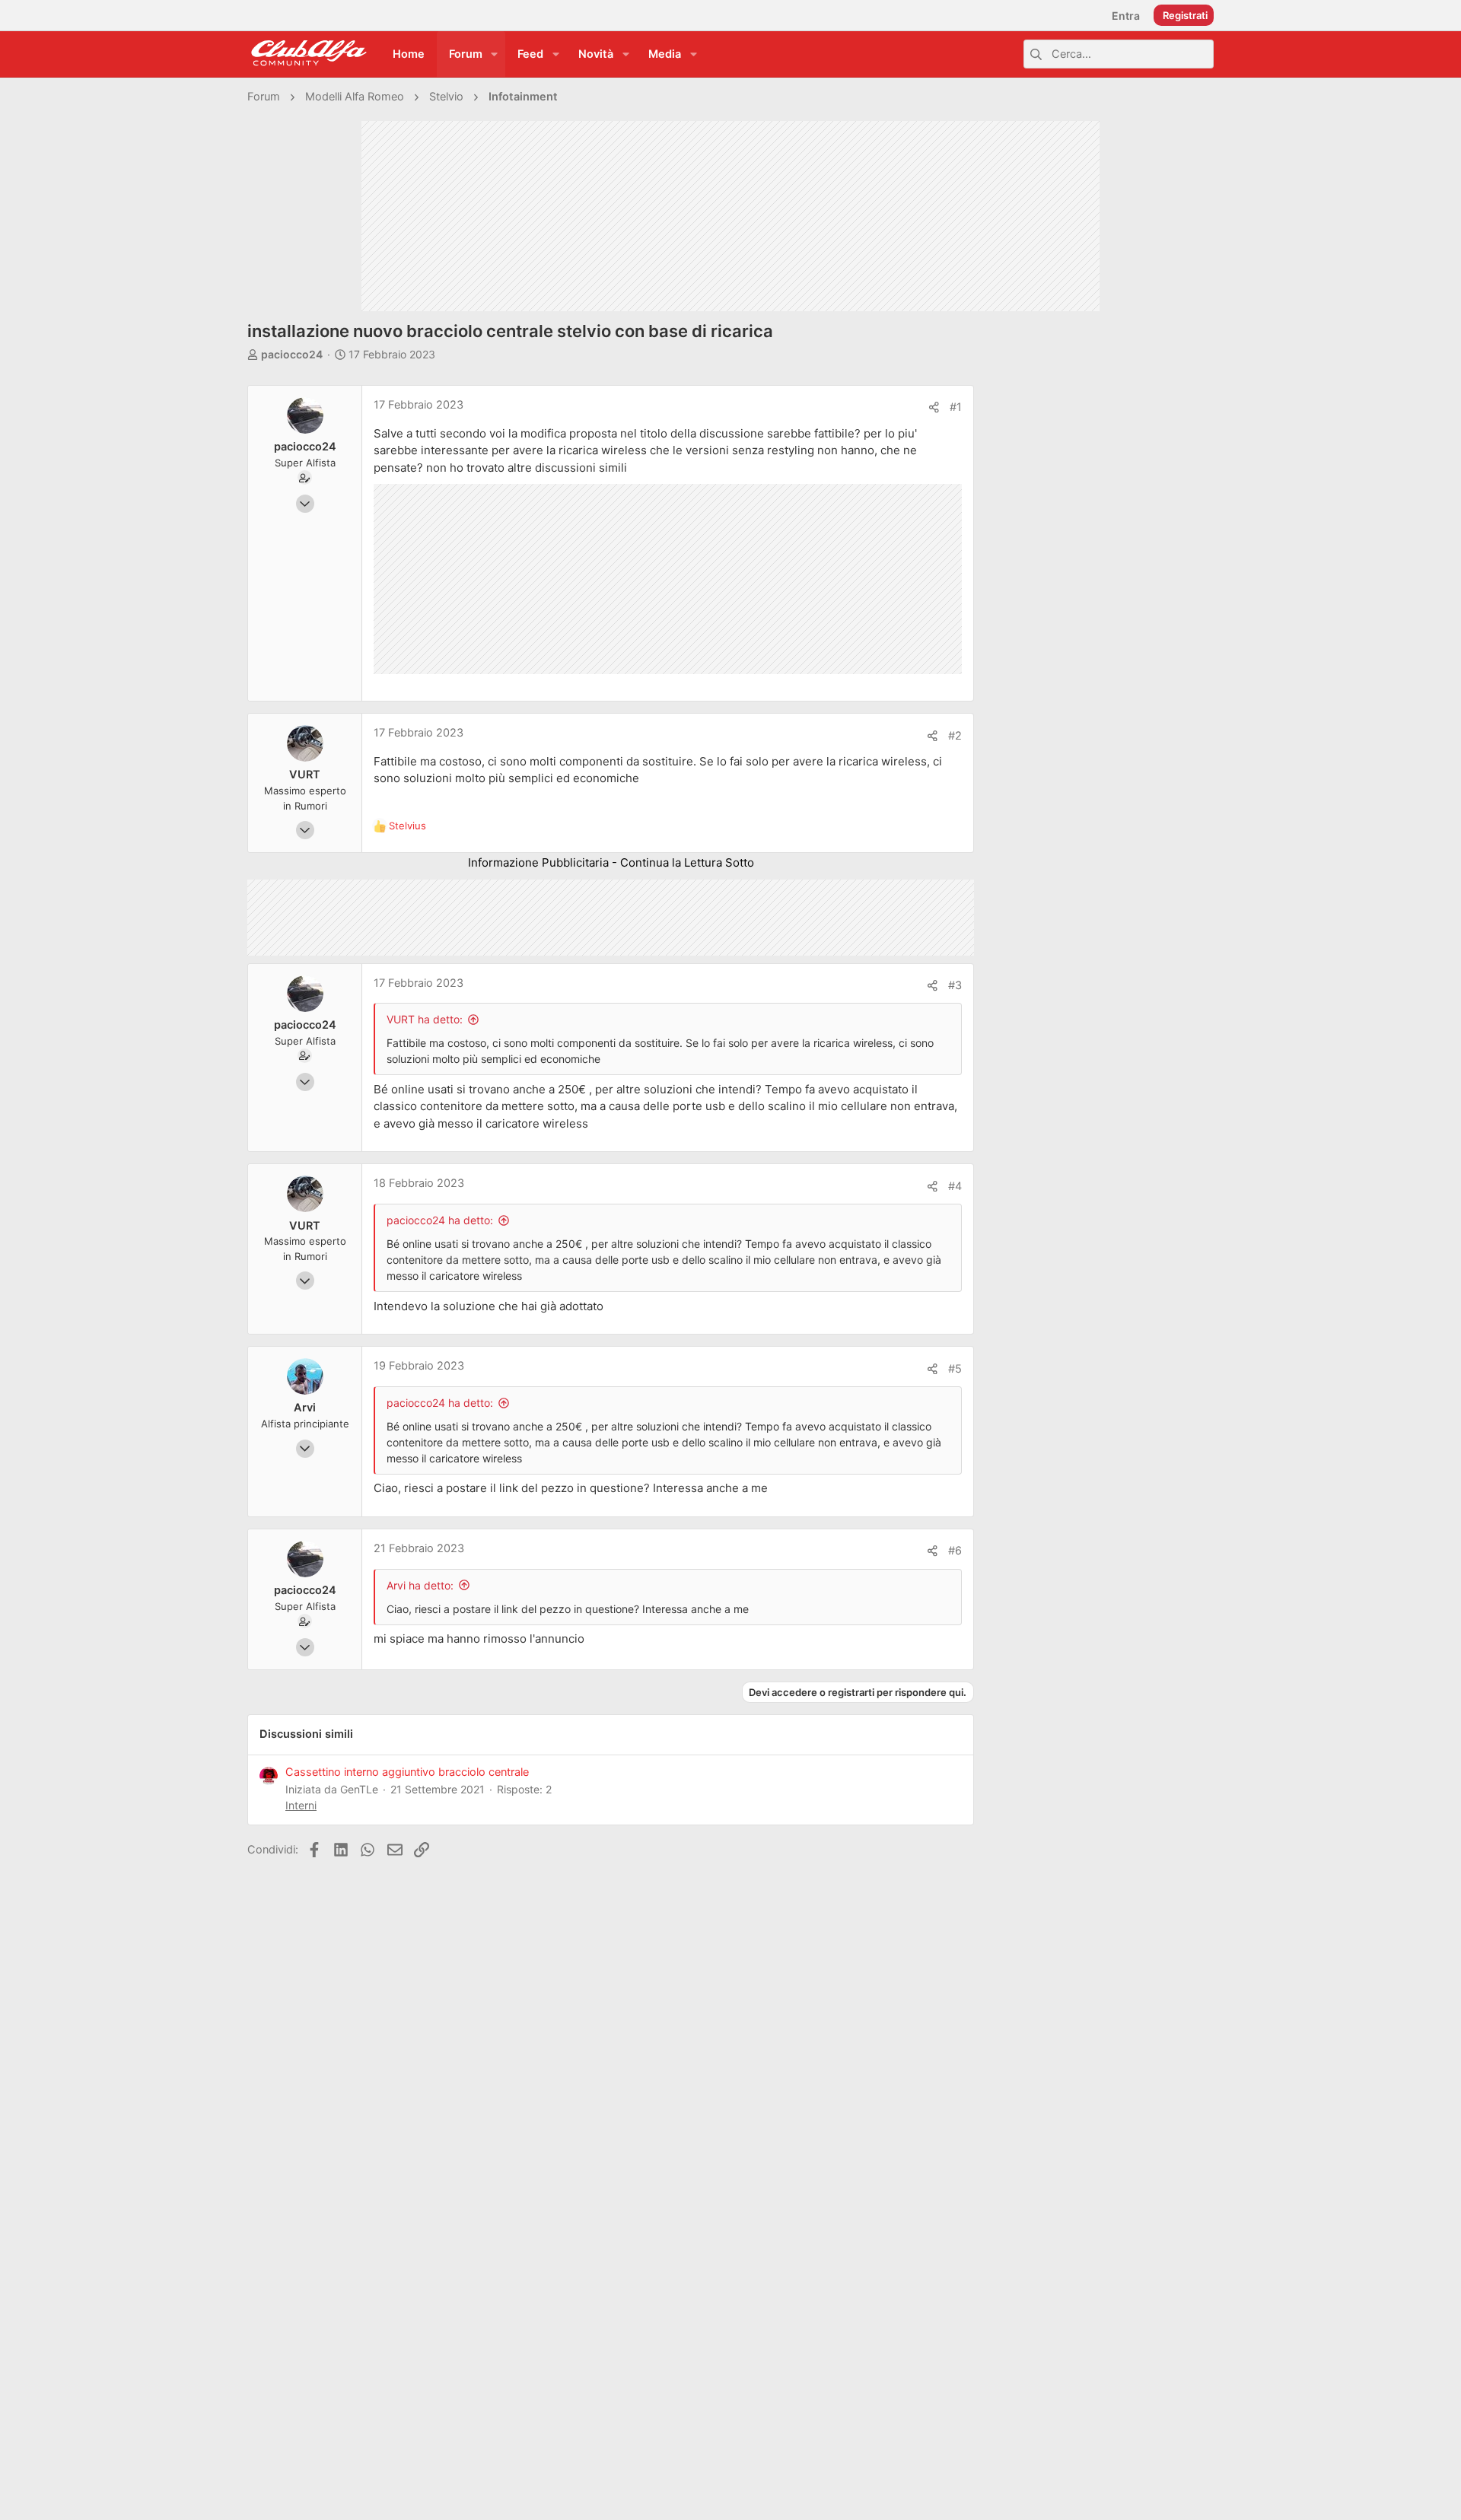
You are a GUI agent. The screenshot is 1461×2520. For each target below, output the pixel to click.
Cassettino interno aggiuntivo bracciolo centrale (407, 1772)
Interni (301, 1805)
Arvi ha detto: (420, 1585)
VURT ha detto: (425, 1019)
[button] (495, 54)
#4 (955, 1186)
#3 (955, 985)
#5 (955, 1369)
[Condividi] (934, 407)
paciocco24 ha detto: (440, 1220)
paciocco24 (292, 354)
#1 (956, 407)
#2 (955, 736)
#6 (955, 1551)
